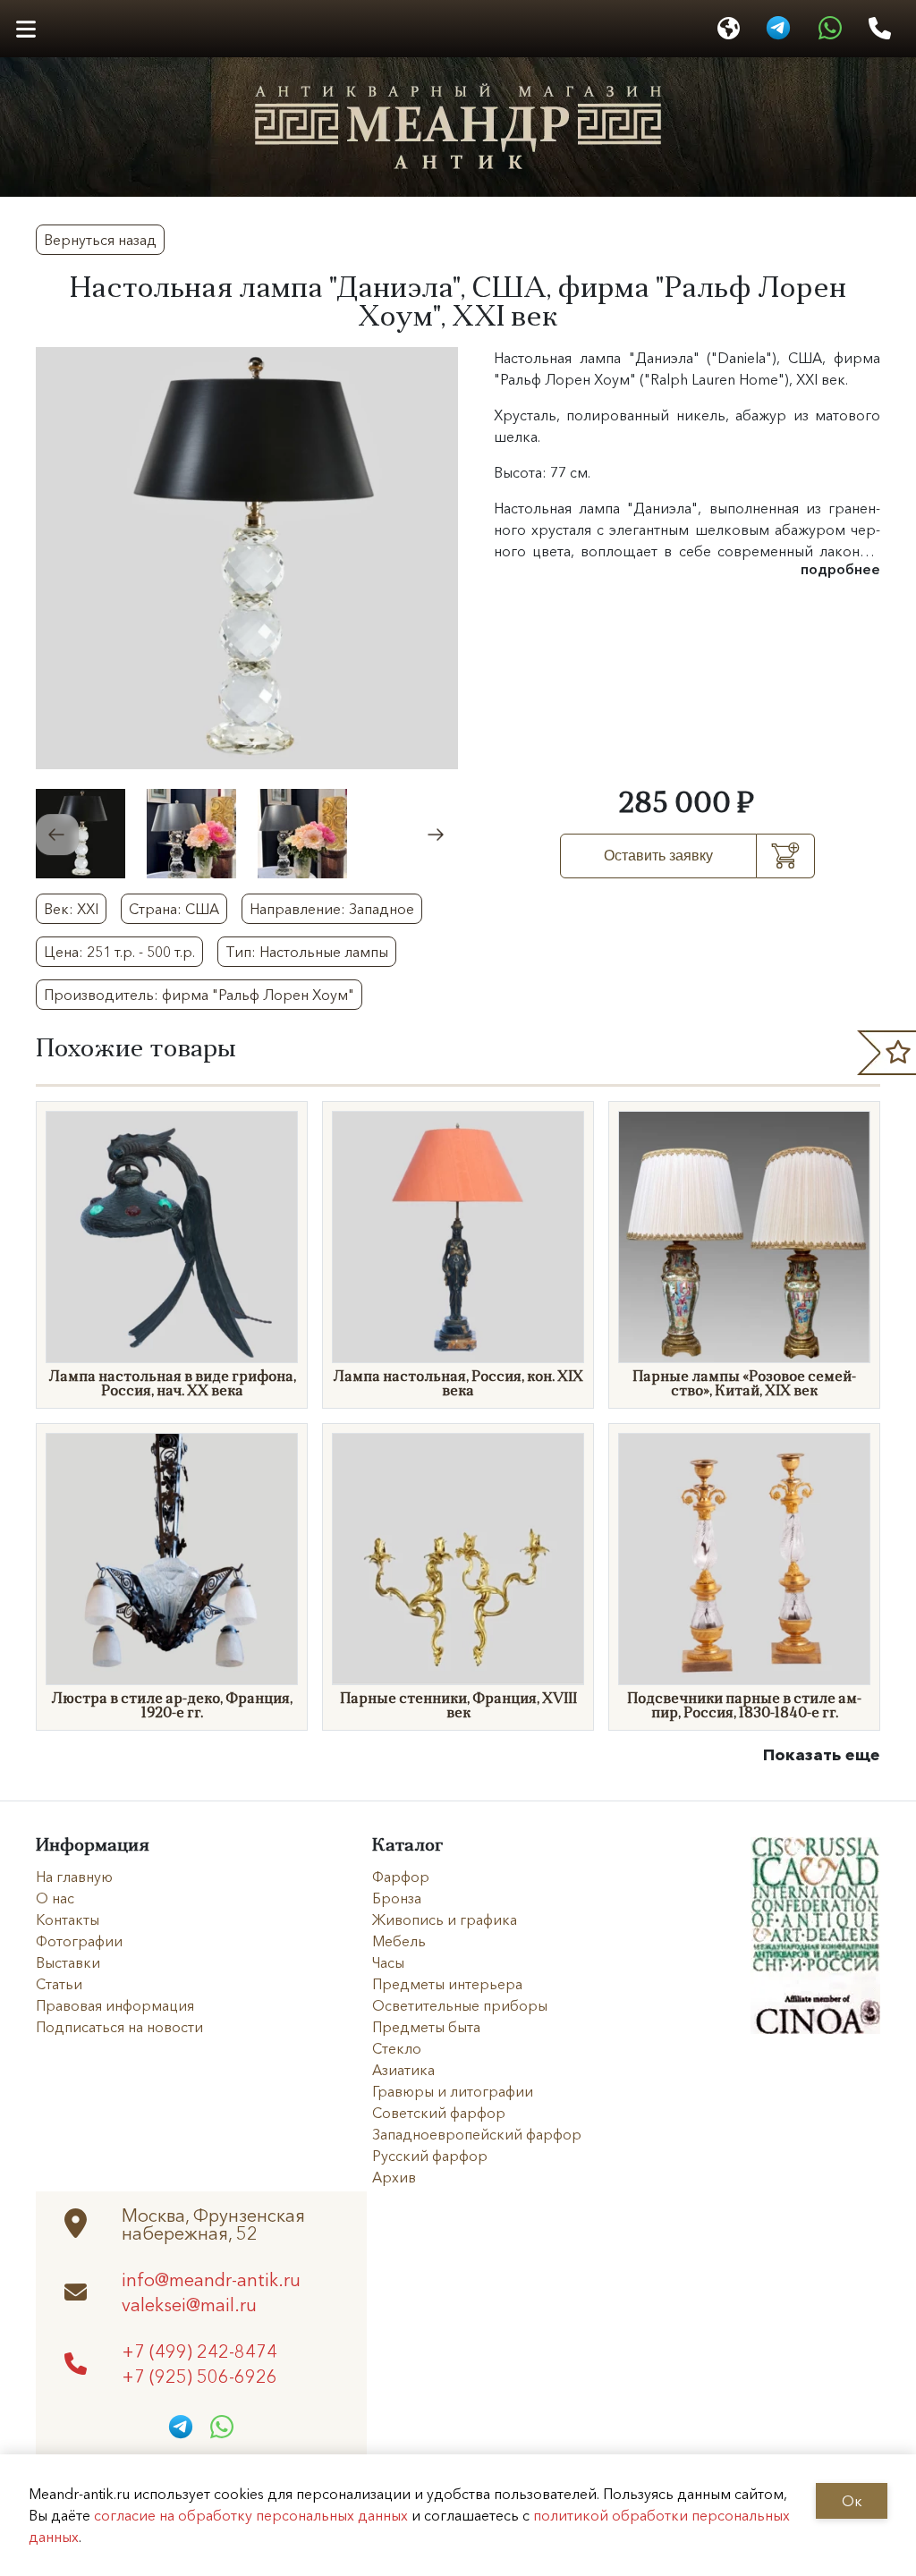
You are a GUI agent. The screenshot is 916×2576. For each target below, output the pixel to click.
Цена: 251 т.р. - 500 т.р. (119, 952)
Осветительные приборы (460, 2005)
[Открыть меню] (25, 29)
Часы (388, 1962)
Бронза (397, 1898)
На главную (74, 1877)
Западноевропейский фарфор (477, 2134)
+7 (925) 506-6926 (199, 2376)
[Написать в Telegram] (778, 29)
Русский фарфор (430, 2156)
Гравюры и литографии (453, 2091)
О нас (55, 1898)
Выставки (68, 1962)
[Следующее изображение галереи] (437, 835)
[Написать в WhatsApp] (830, 29)
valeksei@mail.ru (189, 2304)
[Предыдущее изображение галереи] (57, 835)
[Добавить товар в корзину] (786, 856)
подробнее (840, 569)
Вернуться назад (100, 240)
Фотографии (79, 1941)
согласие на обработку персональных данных (251, 2515)
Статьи (59, 1984)
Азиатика (403, 2070)
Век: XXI (71, 909)
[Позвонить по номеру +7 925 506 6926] (880, 29)
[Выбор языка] (729, 29)
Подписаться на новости (119, 2027)
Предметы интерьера (447, 1984)
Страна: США (174, 909)
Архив (394, 2177)
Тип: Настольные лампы (307, 952)
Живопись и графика (445, 1919)
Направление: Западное (332, 909)
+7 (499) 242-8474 (199, 2351)
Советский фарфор (439, 2113)
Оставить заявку (658, 856)
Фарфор (401, 1877)
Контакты (68, 1919)
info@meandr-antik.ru (211, 2279)
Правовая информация (115, 2005)
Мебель (399, 1941)
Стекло (397, 2048)
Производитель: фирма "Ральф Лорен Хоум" (199, 995)
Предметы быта (426, 2027)
